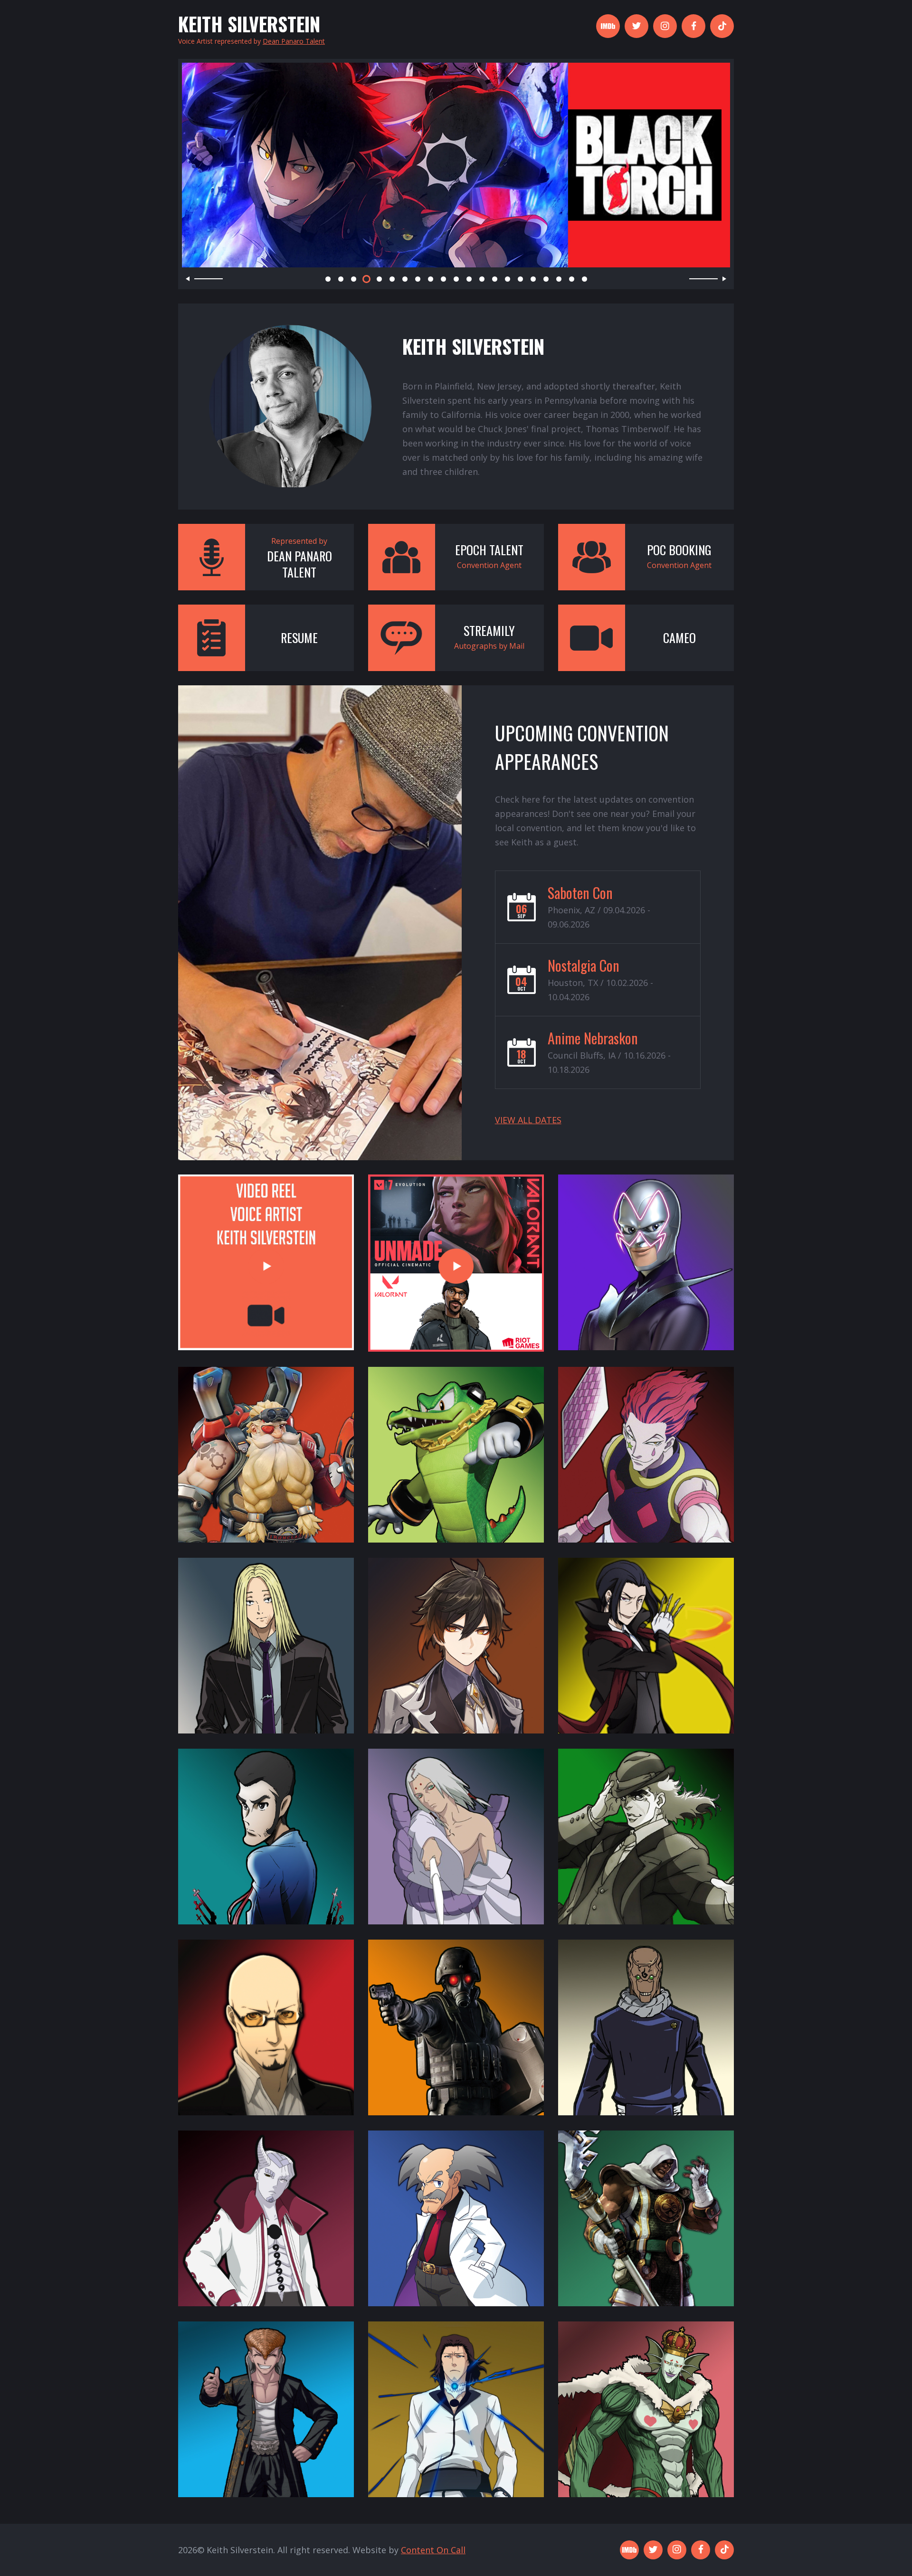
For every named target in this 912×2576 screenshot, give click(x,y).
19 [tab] (559, 279)
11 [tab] (456, 279)
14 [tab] (495, 279)
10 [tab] (443, 279)
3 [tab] (354, 279)
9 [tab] (431, 279)
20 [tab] (572, 279)
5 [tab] (379, 279)
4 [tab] (366, 279)
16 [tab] (520, 279)
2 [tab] (341, 279)
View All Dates (528, 1120)
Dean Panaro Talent (294, 41)
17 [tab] (533, 279)
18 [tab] (546, 279)
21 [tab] (584, 279)
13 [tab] (482, 279)
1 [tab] (328, 279)
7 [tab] (405, 279)
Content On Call (433, 2550)
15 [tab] (508, 279)
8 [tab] (418, 279)
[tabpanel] (456, 165)
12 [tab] (469, 279)
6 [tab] (392, 279)
